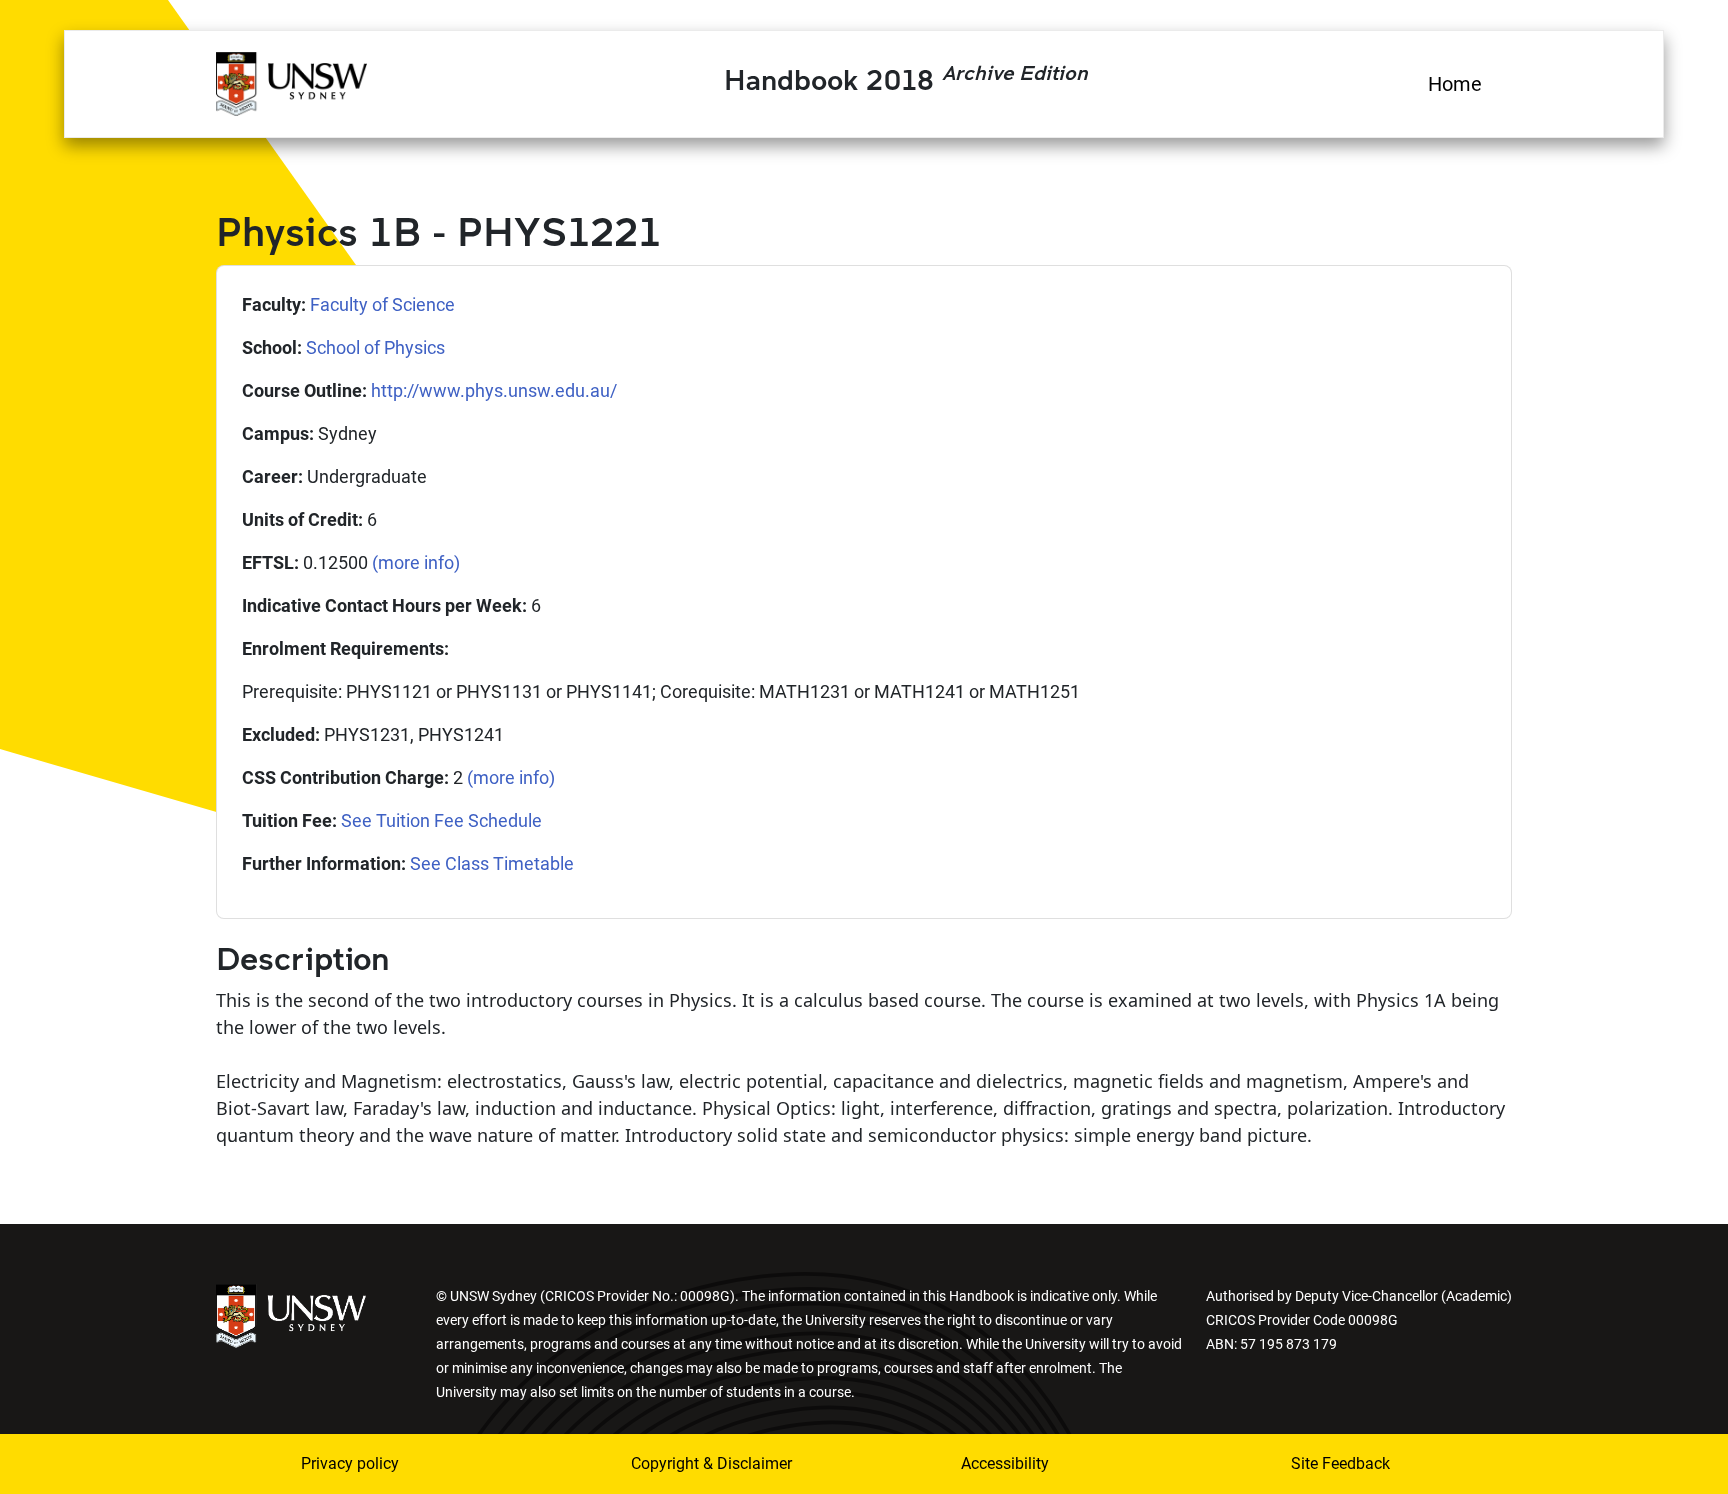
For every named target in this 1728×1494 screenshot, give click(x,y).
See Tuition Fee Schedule (441, 820)
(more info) (416, 562)
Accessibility (1005, 1463)
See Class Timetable (492, 863)
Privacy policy (350, 1463)
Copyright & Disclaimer (711, 1463)
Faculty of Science (382, 304)
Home (1455, 84)
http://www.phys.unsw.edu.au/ (494, 390)
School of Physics (375, 347)
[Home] (291, 81)
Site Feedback (1340, 1463)
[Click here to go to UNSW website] (291, 1314)
